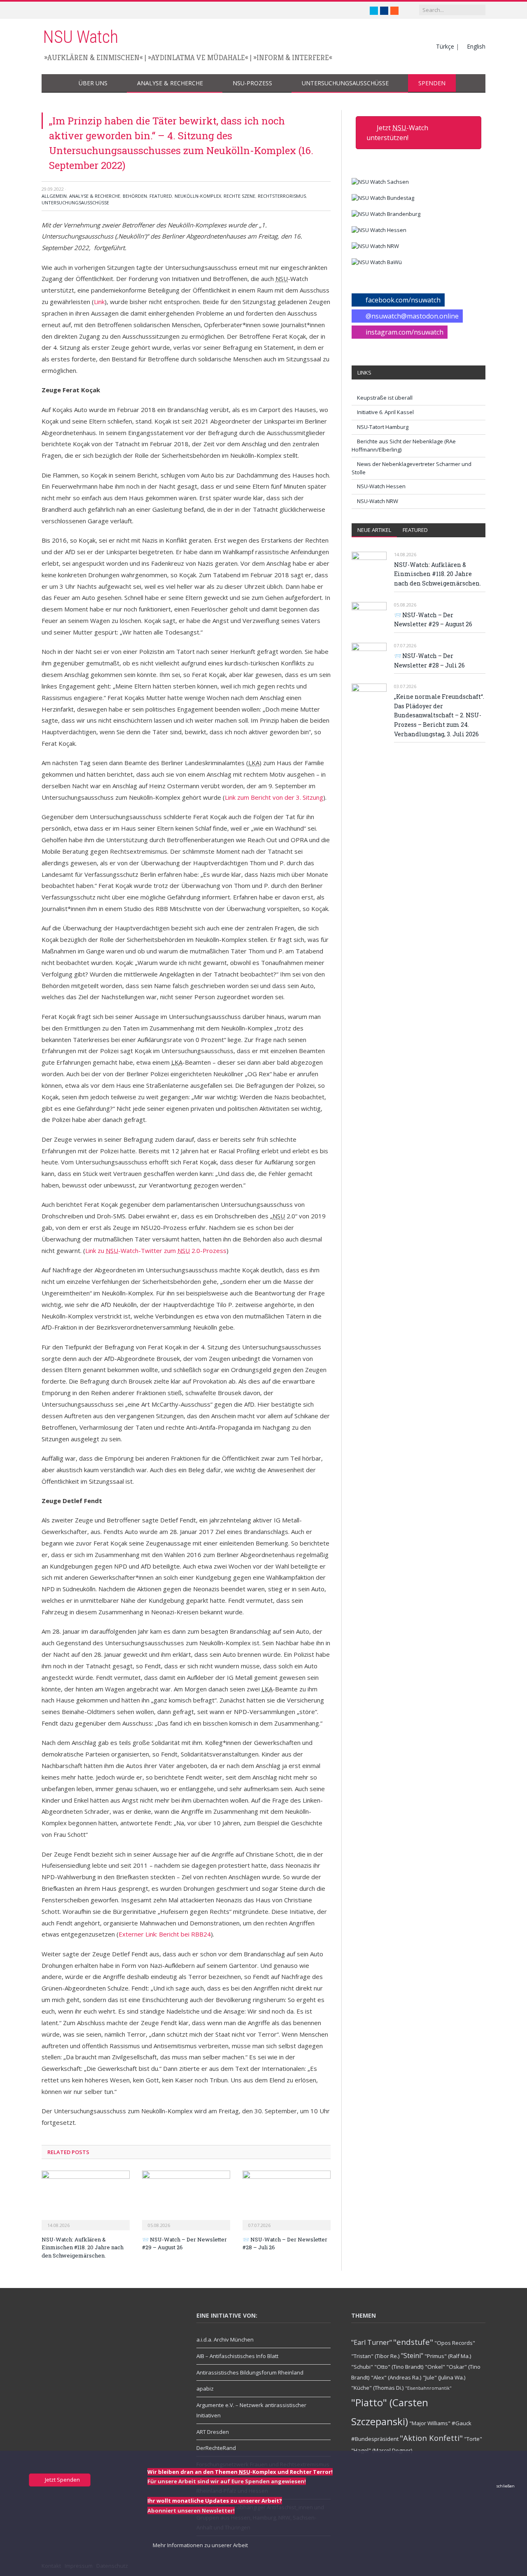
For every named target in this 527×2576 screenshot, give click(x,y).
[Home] (55, 83)
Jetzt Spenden (62, 2480)
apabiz (205, 2389)
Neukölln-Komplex (198, 196)
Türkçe (445, 46)
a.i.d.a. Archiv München (225, 2339)
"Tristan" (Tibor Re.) (375, 2356)
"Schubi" (362, 2367)
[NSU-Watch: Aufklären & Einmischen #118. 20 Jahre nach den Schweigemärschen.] (86, 2199)
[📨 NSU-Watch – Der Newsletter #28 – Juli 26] (287, 2199)
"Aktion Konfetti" (431, 2438)
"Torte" (473, 2439)
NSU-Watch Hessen (381, 486)
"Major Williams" (430, 2423)
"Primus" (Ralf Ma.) (448, 2356)
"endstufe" (413, 2342)
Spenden (432, 83)
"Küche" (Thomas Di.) (378, 2388)
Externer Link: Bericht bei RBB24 (165, 1934)
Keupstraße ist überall (385, 398)
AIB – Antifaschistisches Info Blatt (237, 2356)
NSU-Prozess (252, 83)
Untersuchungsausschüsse (345, 83)
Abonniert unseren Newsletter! (191, 2510)
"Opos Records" (455, 2343)
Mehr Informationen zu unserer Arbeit (200, 2545)
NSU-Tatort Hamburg (383, 427)
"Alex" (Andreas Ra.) (396, 2377)
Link (99, 302)
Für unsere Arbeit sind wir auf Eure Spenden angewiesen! (227, 2481)
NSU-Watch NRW (378, 501)
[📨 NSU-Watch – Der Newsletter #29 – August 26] (186, 2199)
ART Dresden (213, 2432)
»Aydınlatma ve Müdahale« (198, 57)
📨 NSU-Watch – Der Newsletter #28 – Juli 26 (429, 660)
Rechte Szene (239, 196)
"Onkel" (435, 2367)
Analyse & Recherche (170, 83)
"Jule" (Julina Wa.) (444, 2377)
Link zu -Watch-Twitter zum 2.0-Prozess (156, 1251)
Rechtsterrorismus (282, 196)
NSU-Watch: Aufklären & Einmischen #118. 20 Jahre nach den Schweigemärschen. (83, 2247)
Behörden (135, 196)
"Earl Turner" (372, 2342)
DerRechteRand (216, 2448)
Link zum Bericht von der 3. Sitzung (274, 797)
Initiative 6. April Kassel (385, 412)
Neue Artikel (374, 530)
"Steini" (412, 2356)
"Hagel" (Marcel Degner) (382, 2450)
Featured (161, 196)
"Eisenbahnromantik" (428, 2388)
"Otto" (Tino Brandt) (399, 2367)
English (476, 46)
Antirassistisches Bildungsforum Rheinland (250, 2372)
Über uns (93, 83)
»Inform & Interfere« (293, 57)
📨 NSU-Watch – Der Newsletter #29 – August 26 (433, 620)
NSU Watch (80, 37)
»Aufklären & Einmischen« (93, 57)
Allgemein (54, 196)
